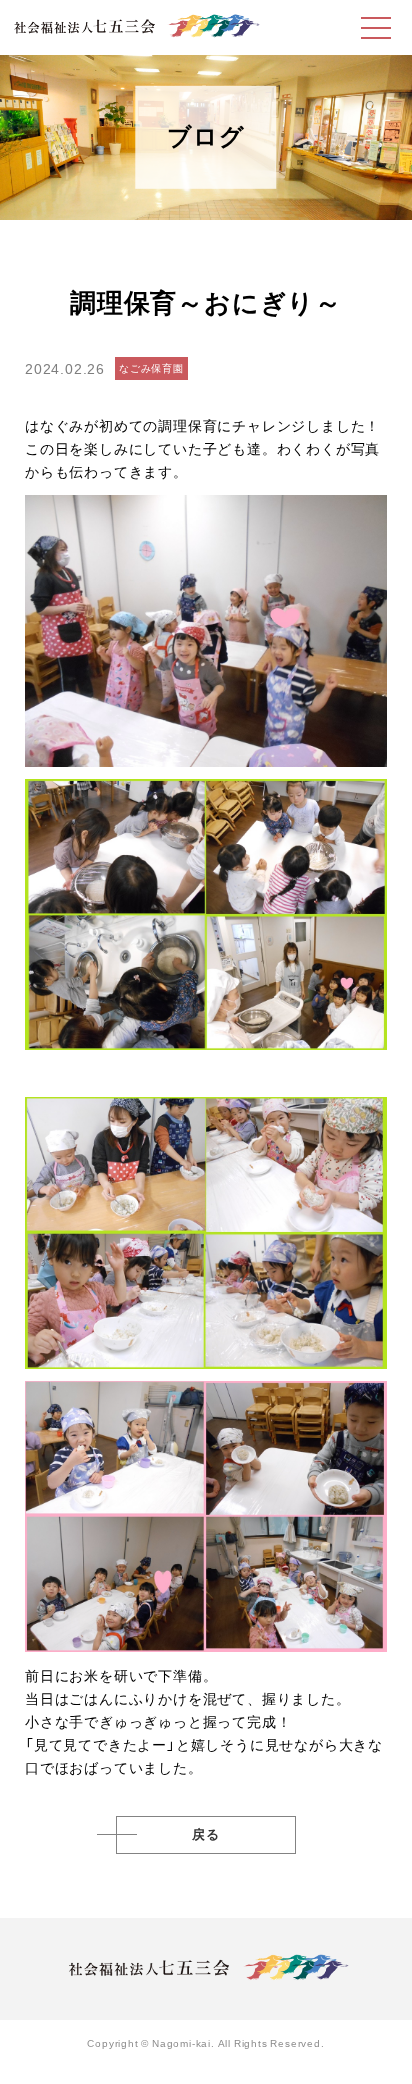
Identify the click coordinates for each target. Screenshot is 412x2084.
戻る (206, 1835)
